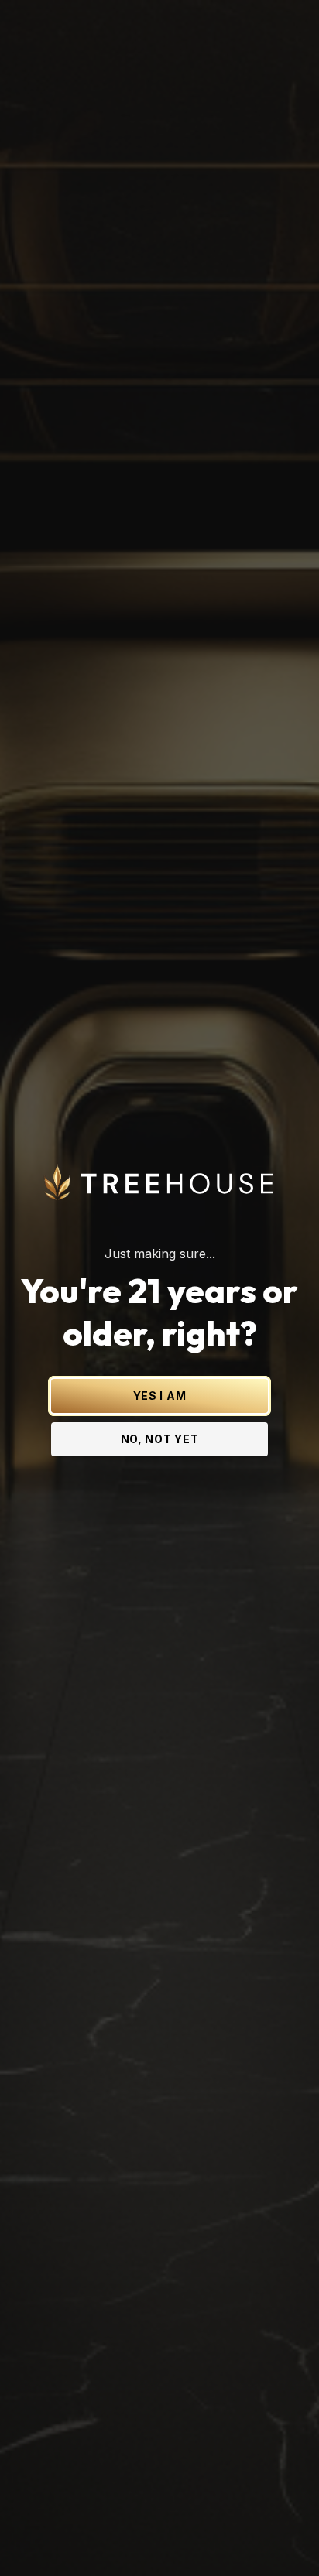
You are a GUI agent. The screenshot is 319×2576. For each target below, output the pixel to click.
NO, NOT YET (160, 1439)
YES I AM (160, 1396)
